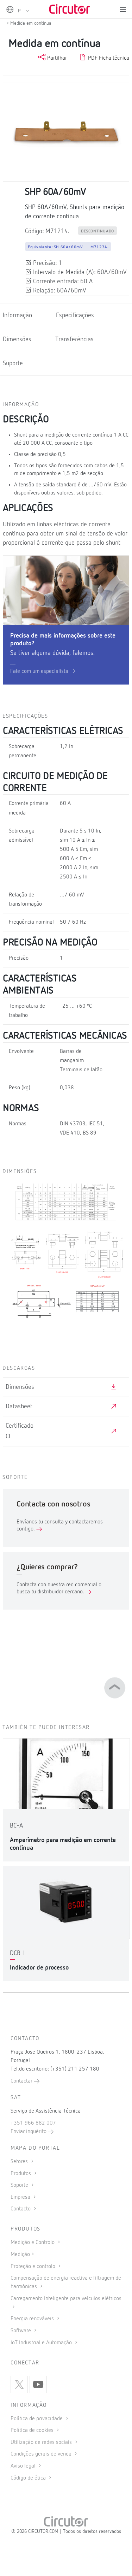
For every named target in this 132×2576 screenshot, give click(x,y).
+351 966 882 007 (33, 2123)
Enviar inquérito (29, 2132)
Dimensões (17, 339)
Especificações (75, 315)
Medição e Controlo (33, 2243)
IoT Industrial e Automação (42, 2343)
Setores (20, 2162)
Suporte (13, 363)
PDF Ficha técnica (108, 58)
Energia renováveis (33, 2319)
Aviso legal (24, 2466)
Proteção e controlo (34, 2267)
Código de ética (29, 2478)
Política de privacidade (37, 2419)
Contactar (22, 2081)
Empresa (21, 2197)
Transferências (74, 339)
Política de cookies (33, 2430)
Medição (20, 2255)
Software (21, 2331)
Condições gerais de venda (42, 2454)
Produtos (21, 2174)
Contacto (21, 2209)
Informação (17, 315)
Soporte (20, 2185)
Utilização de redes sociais (42, 2442)
